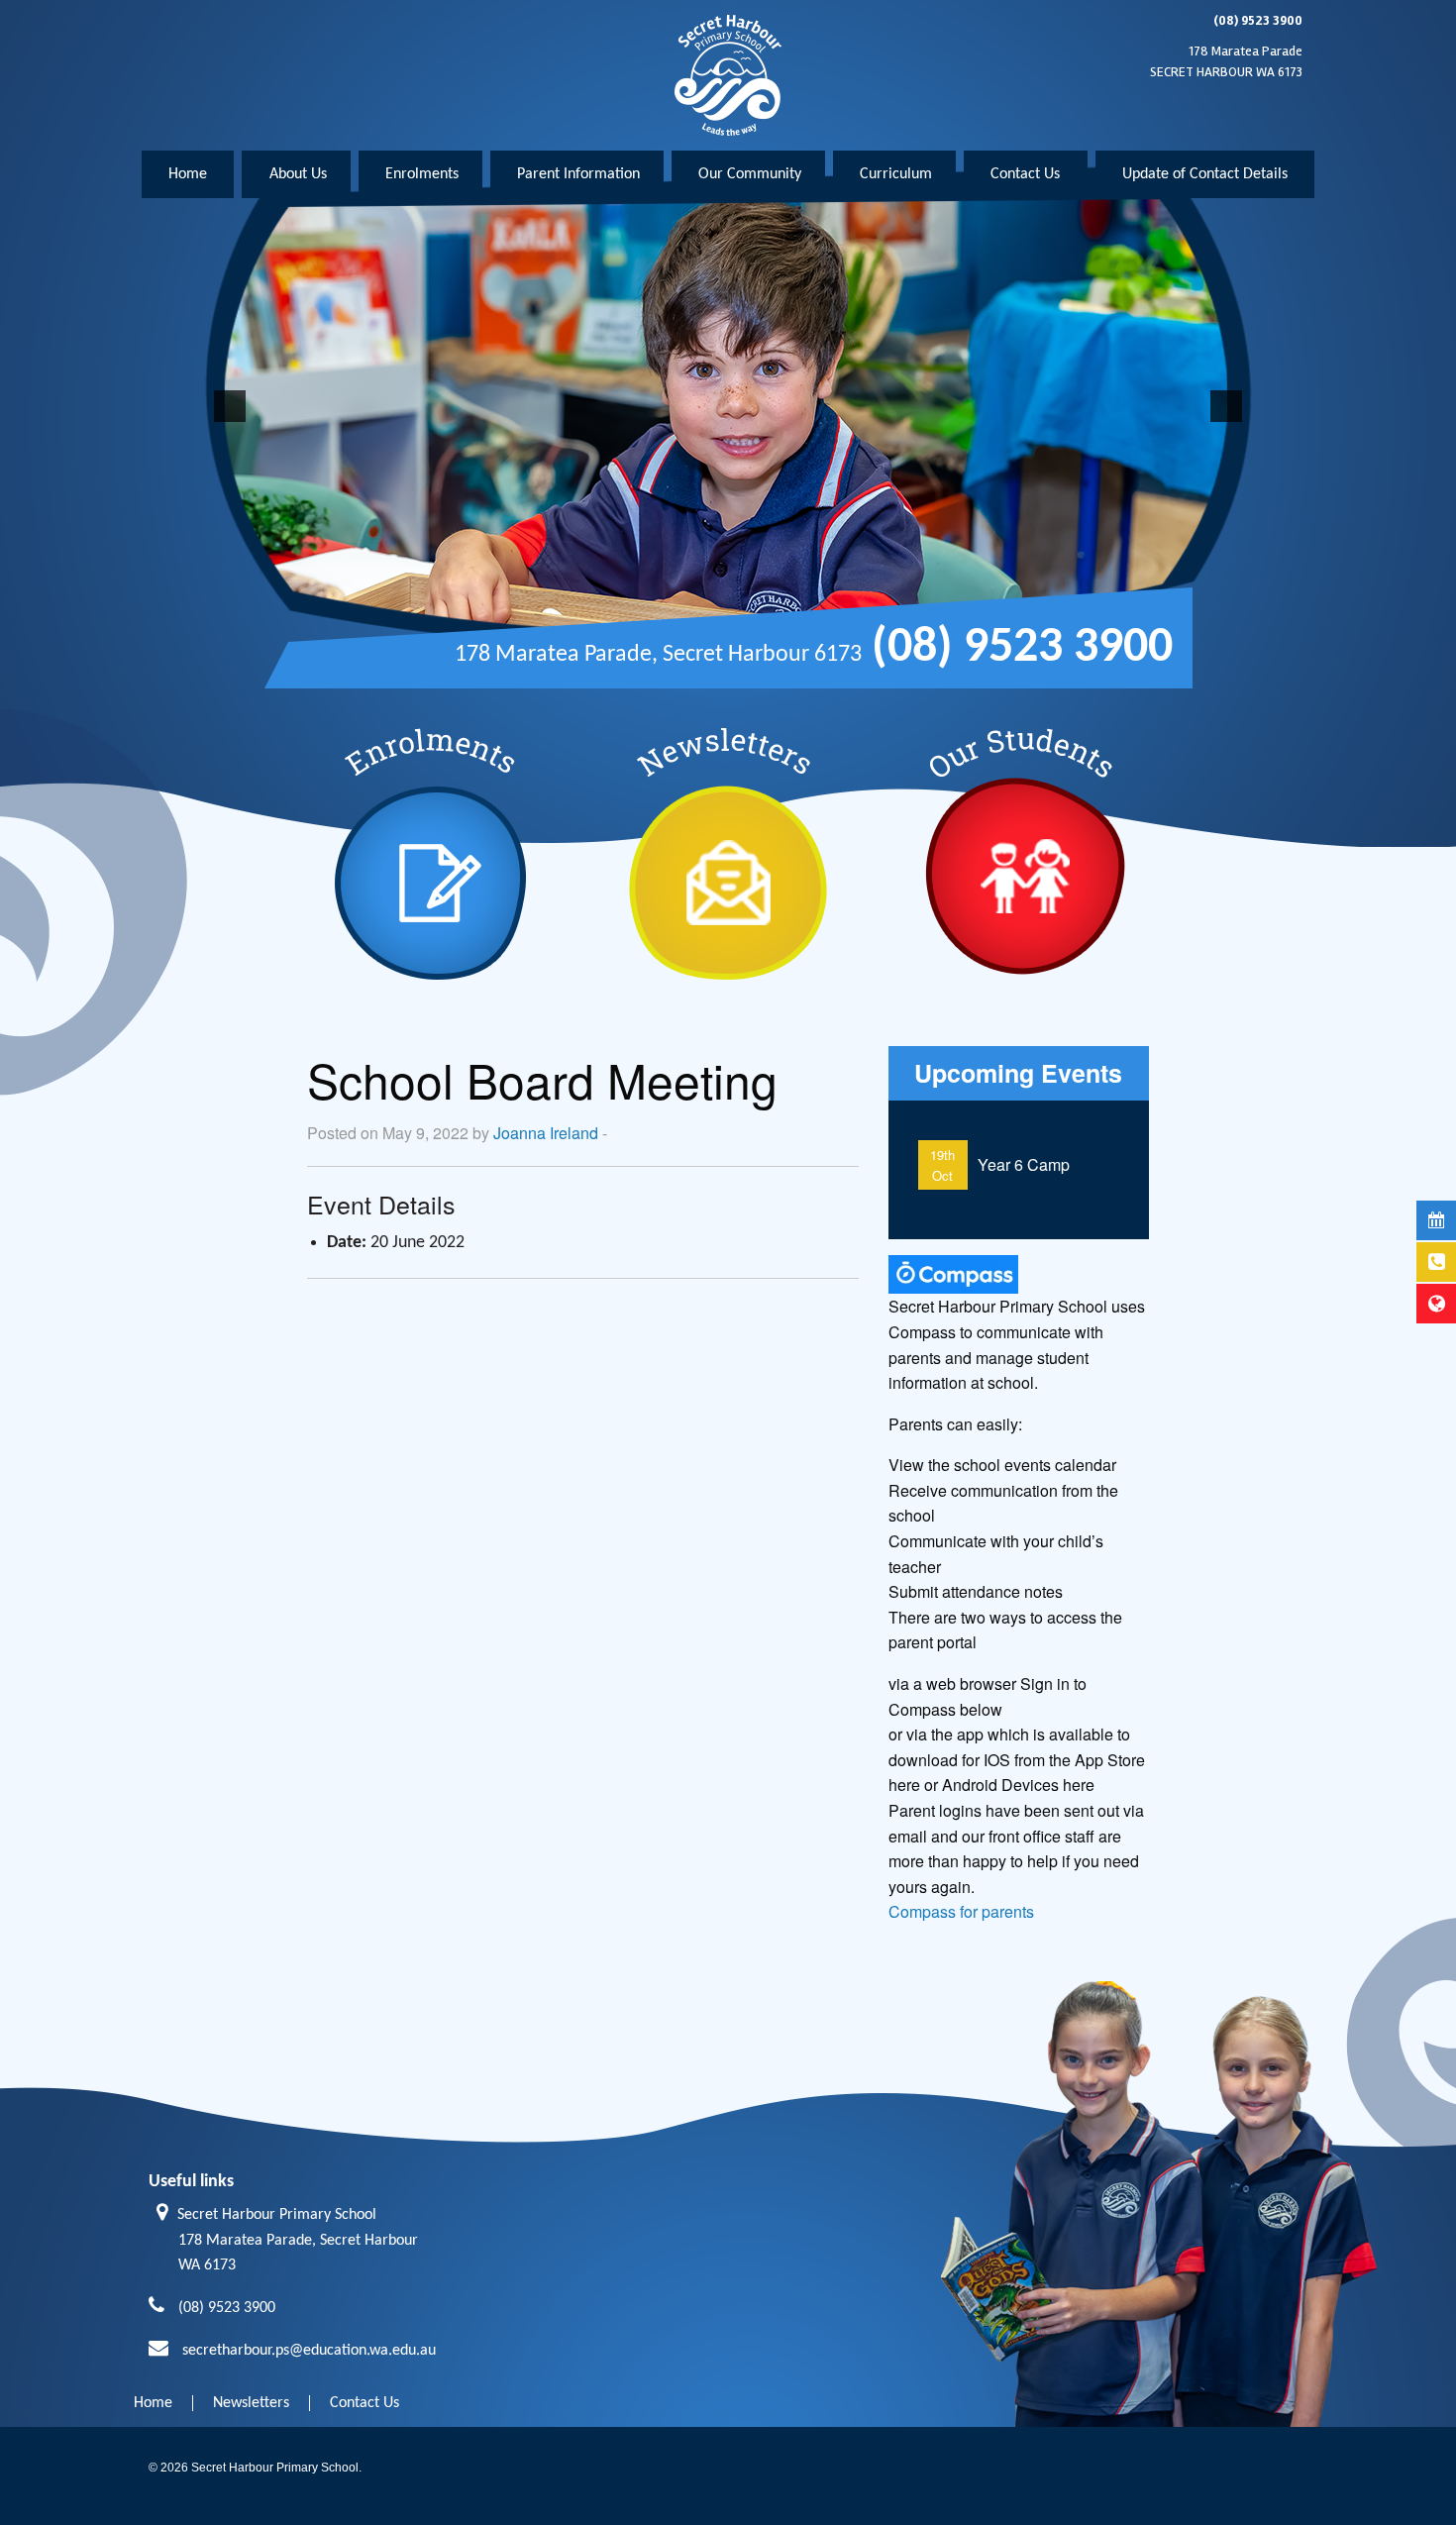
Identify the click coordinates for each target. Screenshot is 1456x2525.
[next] (1226, 406)
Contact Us (1025, 174)
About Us (298, 174)
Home (188, 174)
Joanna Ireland (546, 1133)
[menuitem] (188, 174)
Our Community (750, 174)
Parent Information (578, 174)
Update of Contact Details (1205, 174)
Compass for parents (961, 1911)
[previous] (230, 406)
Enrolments (422, 174)
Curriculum (896, 174)
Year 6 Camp (1024, 1164)
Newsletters (251, 2403)
